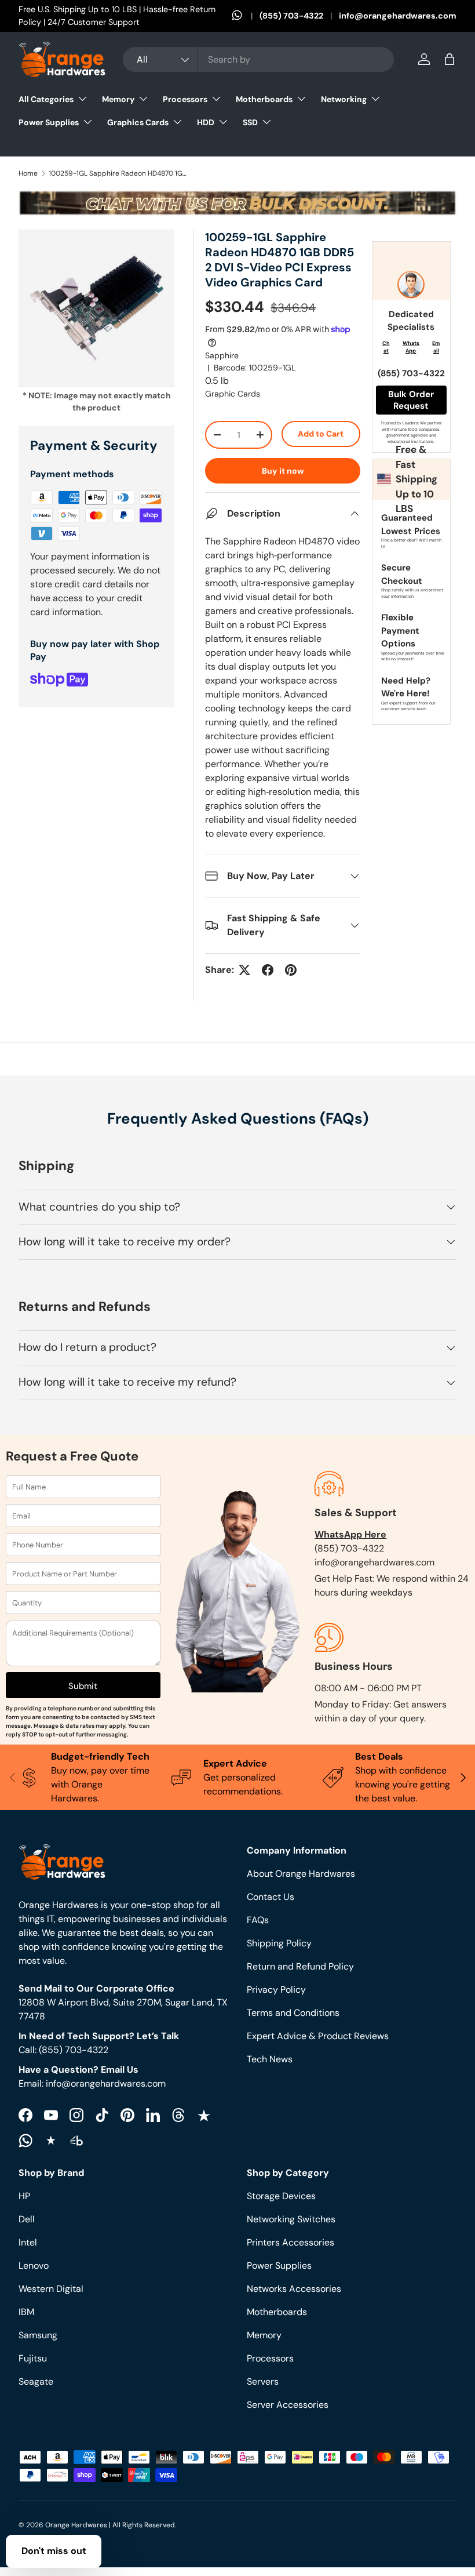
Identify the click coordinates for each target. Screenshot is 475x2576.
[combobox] (258, 59)
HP (24, 2196)
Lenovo (34, 2266)
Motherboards (277, 2312)
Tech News (270, 2059)
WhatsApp (411, 347)
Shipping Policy (279, 1943)
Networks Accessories (294, 2289)
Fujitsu (33, 2358)
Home (28, 173)
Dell (27, 2219)
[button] (450, 59)
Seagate (36, 2381)
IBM (26, 2312)
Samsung (38, 2335)
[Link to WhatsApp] (246, 16)
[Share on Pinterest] (291, 970)
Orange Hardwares (76, 2525)
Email (436, 347)
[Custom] (25, 2141)
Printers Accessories (291, 2242)
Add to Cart (321, 434)
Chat (386, 347)
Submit (83, 1686)
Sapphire (222, 355)
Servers (263, 2381)
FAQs (258, 1920)
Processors (270, 2358)
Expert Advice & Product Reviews (318, 2036)
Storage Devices (281, 2196)
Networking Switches (291, 2219)
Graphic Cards (233, 394)
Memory (264, 2335)
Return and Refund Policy (300, 1966)
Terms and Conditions (293, 2013)
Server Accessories (288, 2405)
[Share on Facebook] (268, 970)
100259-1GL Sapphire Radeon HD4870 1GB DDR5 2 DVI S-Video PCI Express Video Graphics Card (118, 173)
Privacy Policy (276, 1990)
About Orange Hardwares (301, 1874)
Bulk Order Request (411, 400)
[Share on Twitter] (244, 970)
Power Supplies (279, 2266)
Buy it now (283, 471)
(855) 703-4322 (291, 16)
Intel (28, 2242)
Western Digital (51, 2289)
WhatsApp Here (350, 1534)
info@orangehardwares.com (398, 16)
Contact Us (271, 1897)
